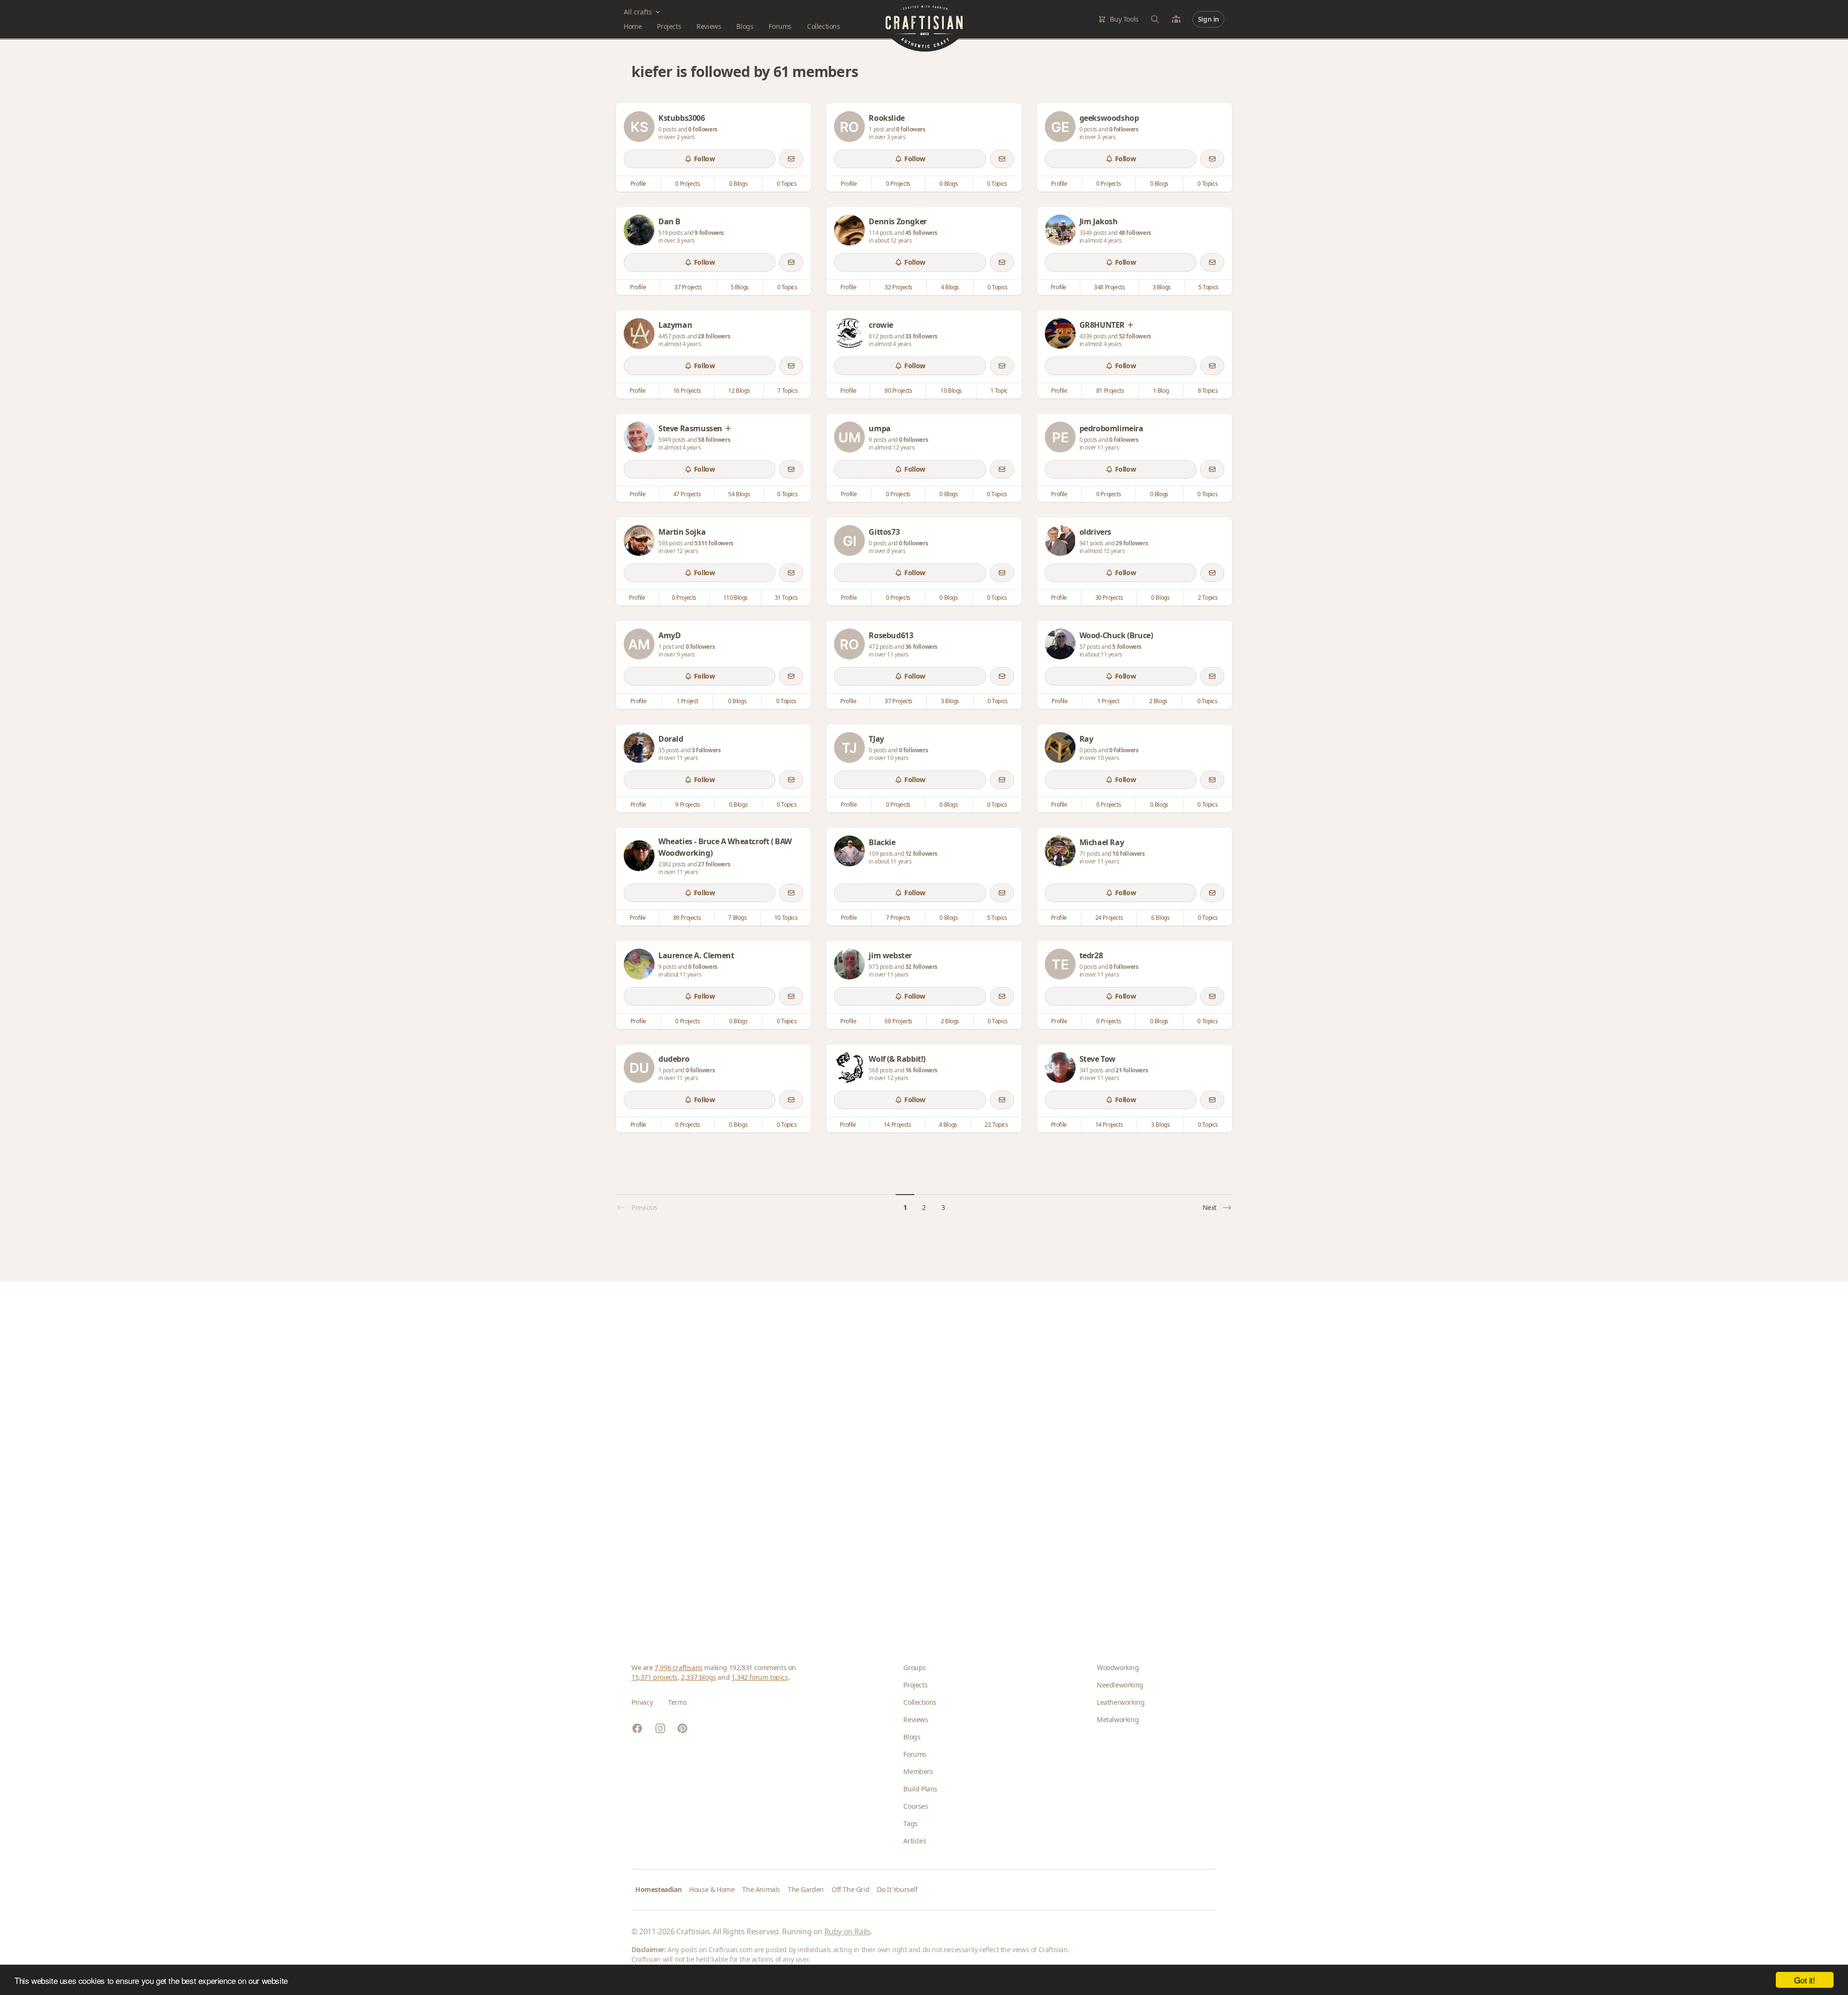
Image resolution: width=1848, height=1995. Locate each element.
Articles (915, 1841)
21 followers (1132, 1070)
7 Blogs (737, 918)
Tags (910, 1823)
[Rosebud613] (849, 644)
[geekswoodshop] (1060, 127)
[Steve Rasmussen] (639, 437)
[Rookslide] (849, 127)
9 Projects (687, 804)
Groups (915, 1667)
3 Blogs (1162, 287)
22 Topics (996, 1125)
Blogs (745, 26)
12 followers (921, 854)
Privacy (642, 1702)
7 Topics (787, 391)
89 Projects (687, 918)
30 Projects (1109, 598)
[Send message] (791, 159)
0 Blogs (738, 184)
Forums (780, 26)
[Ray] (1060, 747)
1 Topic (999, 391)
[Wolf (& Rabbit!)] (849, 1068)
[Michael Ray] (1060, 851)
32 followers (921, 967)
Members (918, 1771)
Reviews (709, 26)
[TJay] (849, 747)
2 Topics (1208, 598)
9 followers (709, 233)
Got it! (1804, 1980)
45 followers (921, 233)
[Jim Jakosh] (1060, 230)
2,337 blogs (699, 1677)
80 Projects (898, 391)
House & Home (712, 1889)
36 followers (921, 647)
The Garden (806, 1889)
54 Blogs (739, 494)
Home (633, 26)
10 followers (1128, 854)
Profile (638, 184)
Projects (669, 26)
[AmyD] (639, 644)
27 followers (714, 864)
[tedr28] (1060, 964)
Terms (677, 1702)
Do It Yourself (897, 1889)
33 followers (921, 336)
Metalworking (1118, 1719)
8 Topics (1208, 391)
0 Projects (687, 184)
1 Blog (1161, 391)
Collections (824, 26)
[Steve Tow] (1060, 1068)
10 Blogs (951, 391)
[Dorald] (639, 747)
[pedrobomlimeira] (1060, 437)
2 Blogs (1158, 701)
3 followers (706, 750)
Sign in (1208, 19)
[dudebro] (639, 1068)
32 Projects (898, 287)
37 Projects (688, 287)
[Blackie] (849, 851)
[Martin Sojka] (639, 541)
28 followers (714, 336)
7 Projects (898, 918)
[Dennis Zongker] (849, 230)
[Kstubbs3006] (639, 127)
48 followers (1135, 233)
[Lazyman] (639, 334)
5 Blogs (740, 287)
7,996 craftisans (679, 1667)
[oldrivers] (1060, 541)
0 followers (703, 129)
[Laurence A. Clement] (639, 964)
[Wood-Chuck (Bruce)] (1060, 644)
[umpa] (849, 437)
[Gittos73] (849, 541)
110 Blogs (736, 598)
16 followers (921, 1070)
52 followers (1135, 336)
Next (1210, 1207)
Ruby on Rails (847, 1931)
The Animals (761, 1889)
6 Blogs (1160, 918)
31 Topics (786, 598)
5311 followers (714, 543)
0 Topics (787, 184)
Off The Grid (850, 1889)
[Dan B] (639, 230)
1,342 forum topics (760, 1677)
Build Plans (920, 1789)
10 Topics (786, 918)
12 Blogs (739, 391)
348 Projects (1109, 287)
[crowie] (849, 334)
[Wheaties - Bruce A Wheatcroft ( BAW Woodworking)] (639, 856)
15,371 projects (654, 1677)
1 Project (687, 701)
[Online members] (1176, 19)
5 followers (1127, 647)
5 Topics (1208, 287)
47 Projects (687, 494)
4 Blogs (950, 287)
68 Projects (898, 1021)
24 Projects (1109, 918)
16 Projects (687, 391)
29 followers (1132, 543)
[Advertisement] (920, 1457)
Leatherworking (1121, 1702)
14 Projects (898, 1125)
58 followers (714, 440)
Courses (916, 1806)
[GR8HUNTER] (1060, 334)
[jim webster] (849, 964)
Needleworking (1120, 1685)
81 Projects (1110, 391)
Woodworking (1118, 1667)
